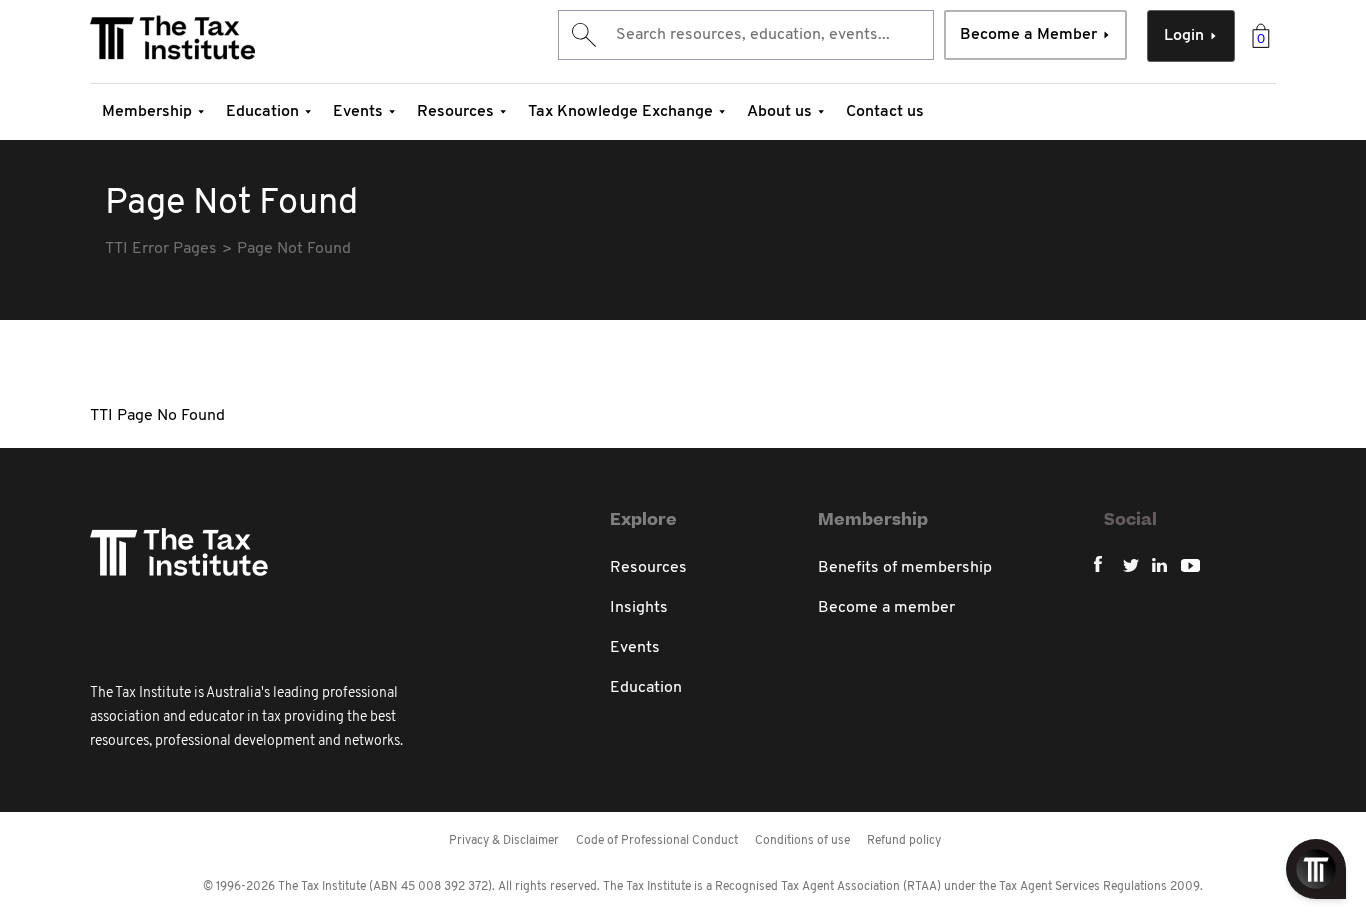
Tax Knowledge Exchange (620, 112)
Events (358, 112)
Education (262, 112)
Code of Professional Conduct (657, 841)
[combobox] (746, 35)
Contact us (885, 112)
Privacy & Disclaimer (504, 841)
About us (779, 112)
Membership (147, 112)
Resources (455, 112)
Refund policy (904, 841)
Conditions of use (802, 841)
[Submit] (582, 35)
